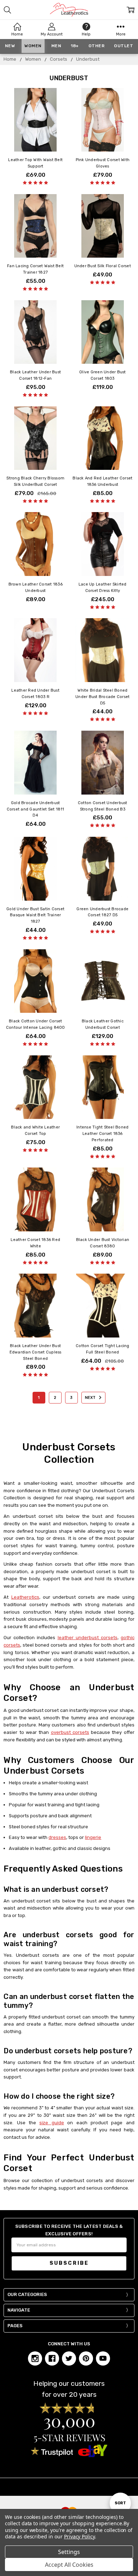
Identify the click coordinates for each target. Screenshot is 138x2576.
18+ (75, 46)
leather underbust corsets (88, 1638)
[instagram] (35, 2358)
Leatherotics (25, 1597)
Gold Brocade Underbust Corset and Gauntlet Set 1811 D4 (36, 809)
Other (97, 46)
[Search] (7, 10)
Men (56, 46)
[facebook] (52, 2358)
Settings (69, 2552)
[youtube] (103, 2358)
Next (91, 1398)
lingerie (93, 1837)
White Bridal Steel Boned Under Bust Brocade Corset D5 (102, 697)
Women (33, 46)
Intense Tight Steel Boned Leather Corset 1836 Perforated (102, 1134)
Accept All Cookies (69, 2565)
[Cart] (131, 10)
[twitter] (69, 2358)
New (10, 46)
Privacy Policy (79, 2536)
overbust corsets (70, 1732)
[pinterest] (86, 2358)
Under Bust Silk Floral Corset (103, 266)
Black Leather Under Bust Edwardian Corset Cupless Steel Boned (36, 1352)
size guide (51, 2123)
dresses (57, 1837)
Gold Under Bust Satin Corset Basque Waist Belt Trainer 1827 (35, 915)
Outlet (123, 46)
